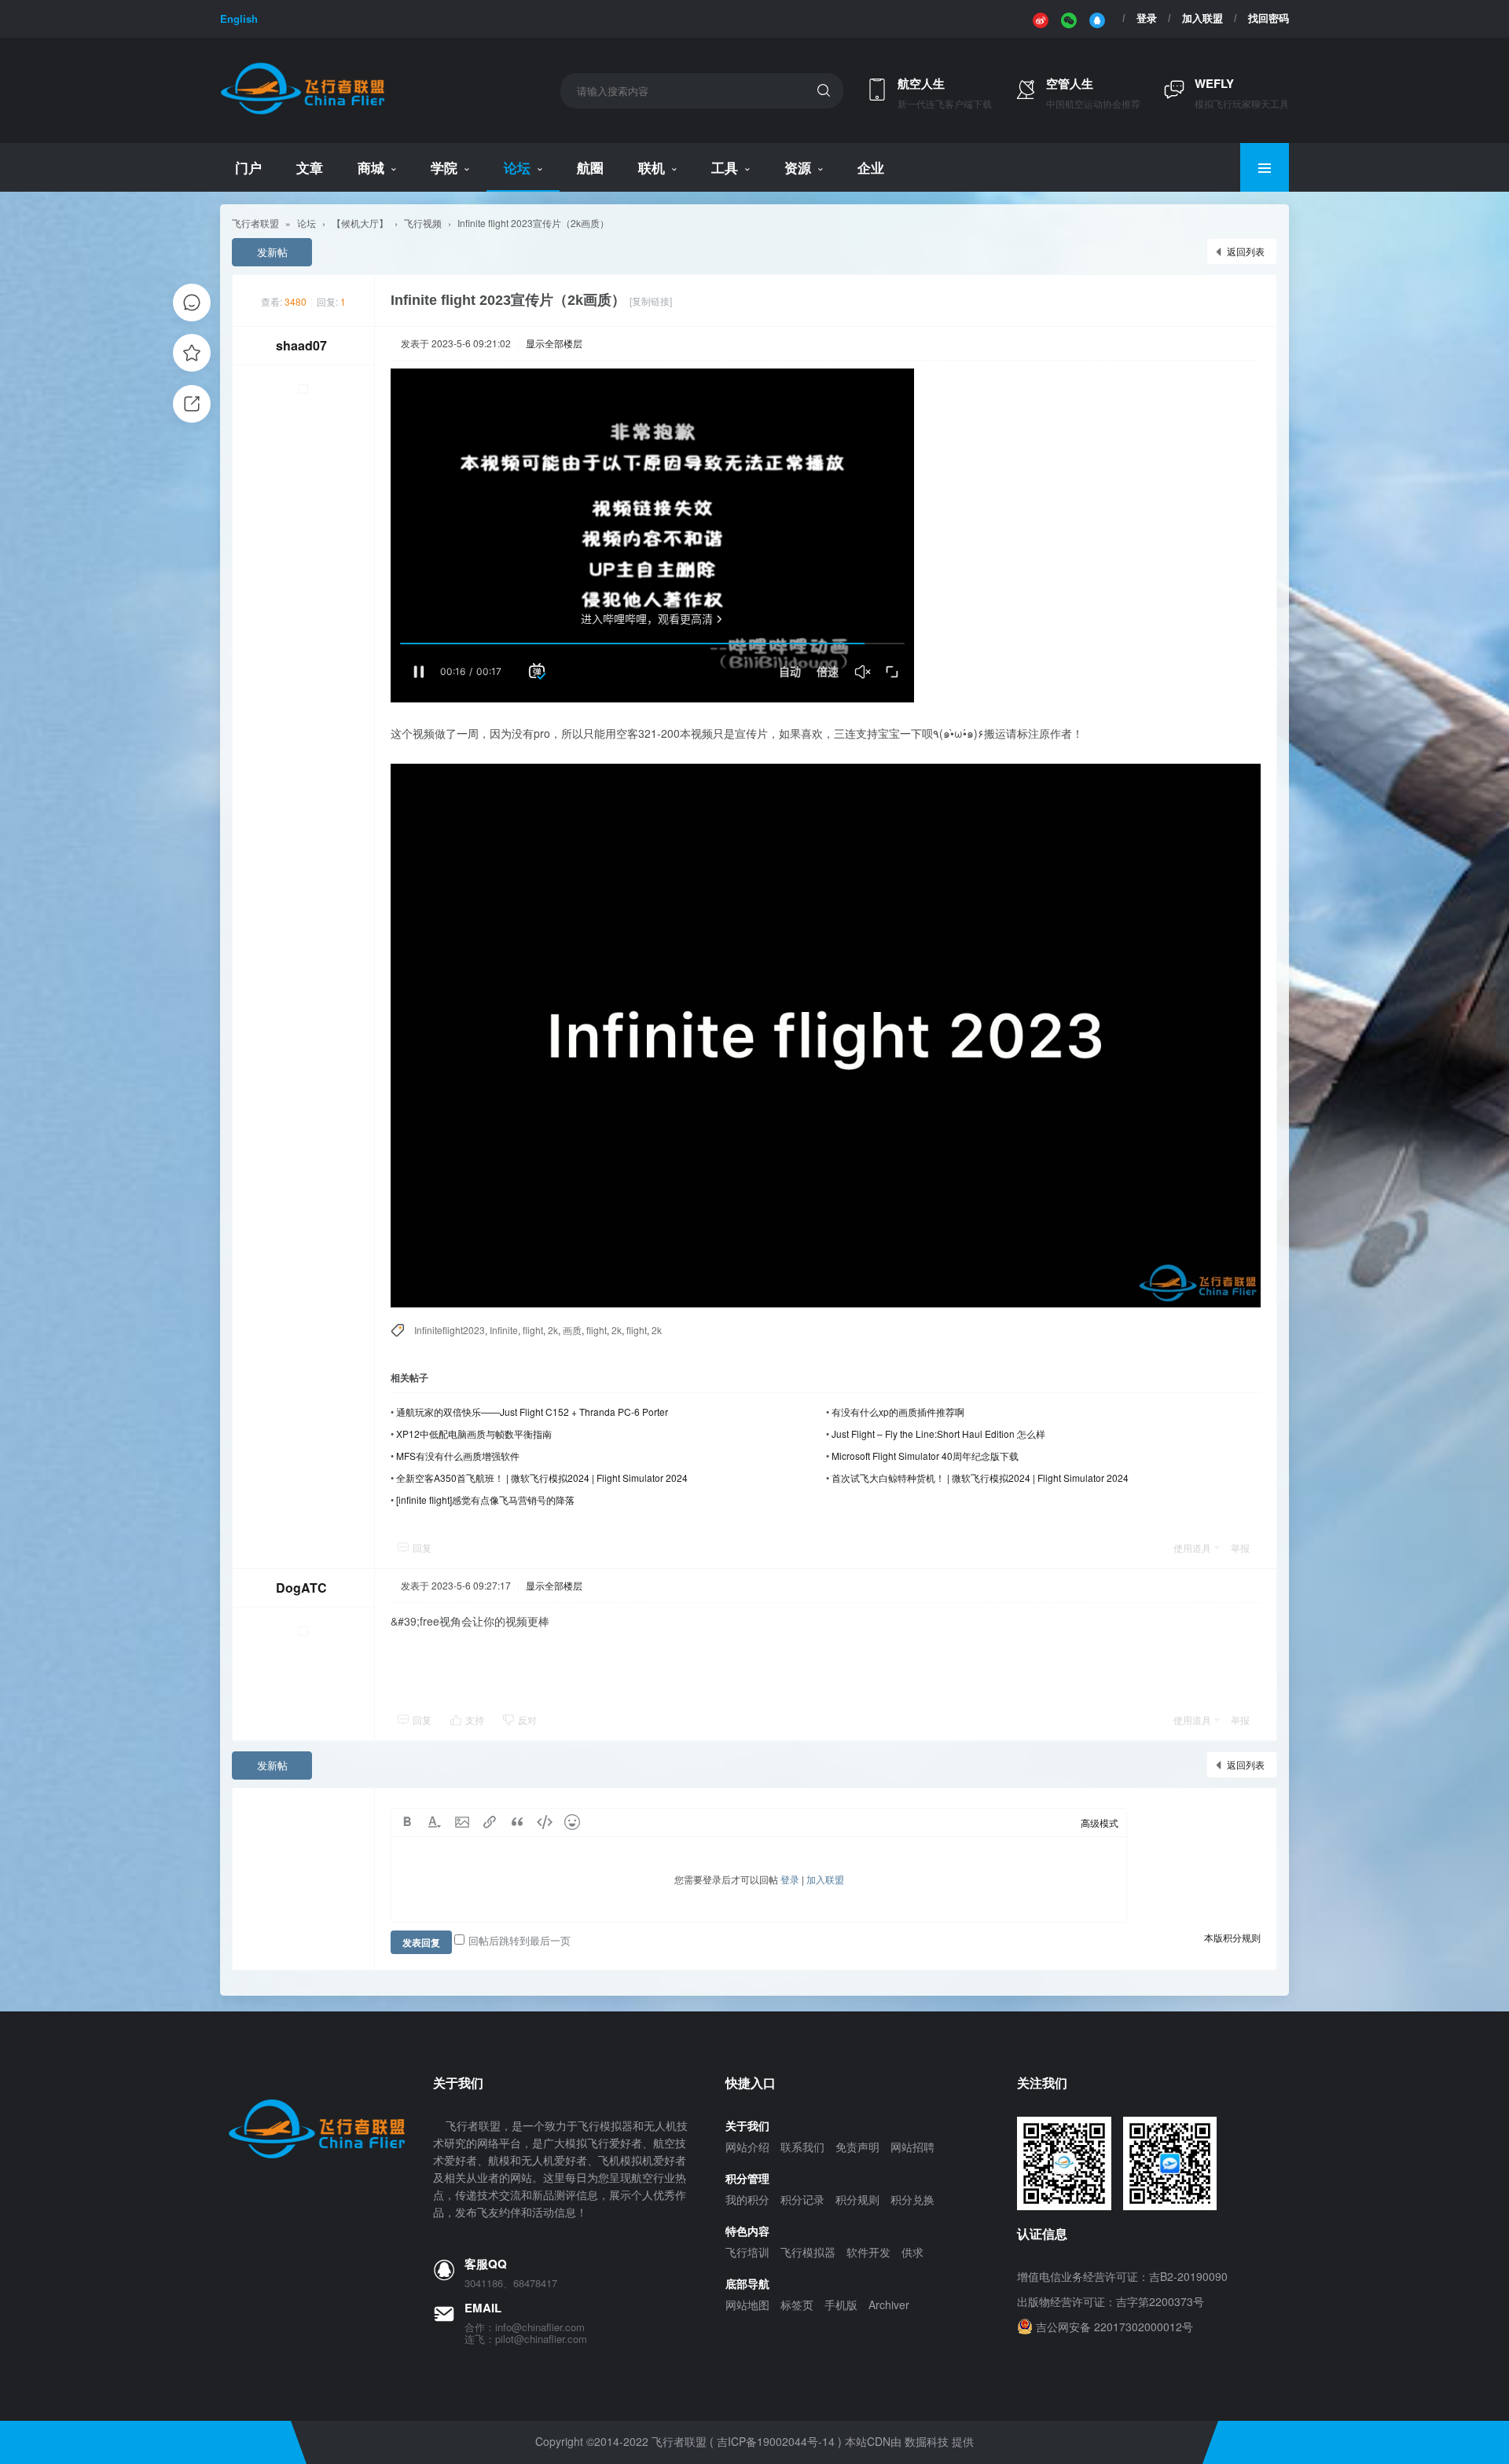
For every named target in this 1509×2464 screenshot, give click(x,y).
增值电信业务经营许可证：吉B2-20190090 (1122, 2276)
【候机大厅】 (360, 223)
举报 (1240, 1547)
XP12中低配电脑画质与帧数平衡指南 (474, 1434)
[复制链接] (651, 301)
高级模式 (1100, 1822)
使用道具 (1192, 1547)
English (239, 18)
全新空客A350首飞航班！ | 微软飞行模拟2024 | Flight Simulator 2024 (542, 1478)
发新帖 (272, 252)
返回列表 (1246, 251)
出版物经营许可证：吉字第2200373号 (1111, 2301)
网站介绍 (747, 2147)
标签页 (797, 2304)
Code (545, 1822)
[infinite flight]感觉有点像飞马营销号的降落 (485, 1500)
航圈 (590, 167)
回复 (422, 1547)
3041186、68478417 (511, 2283)
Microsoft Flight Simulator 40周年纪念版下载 (925, 1456)
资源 (798, 167)
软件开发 (868, 2252)
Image (462, 1822)
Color (435, 1822)
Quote (517, 1822)
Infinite (504, 1330)
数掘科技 (927, 2441)
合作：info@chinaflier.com (525, 2327)
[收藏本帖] (192, 353)
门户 (248, 167)
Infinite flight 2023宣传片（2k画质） (533, 223)
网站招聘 (912, 2147)
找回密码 (1269, 18)
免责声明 (857, 2147)
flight (533, 1330)
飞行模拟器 (808, 2252)
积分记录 (802, 2199)
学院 (444, 167)
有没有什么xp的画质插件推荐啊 (898, 1412)
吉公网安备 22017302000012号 (1114, 2326)
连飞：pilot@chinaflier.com (526, 2339)
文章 (310, 167)
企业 (871, 167)
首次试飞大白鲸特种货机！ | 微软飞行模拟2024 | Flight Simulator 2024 (980, 1478)
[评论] (192, 302)
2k (553, 1330)
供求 (912, 2252)
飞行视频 (423, 223)
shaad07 (301, 345)
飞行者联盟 (255, 223)
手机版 (841, 2304)
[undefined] (1041, 19)
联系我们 (802, 2147)
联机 (652, 167)
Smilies (572, 1822)
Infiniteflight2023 (450, 1330)
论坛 (517, 167)
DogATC (301, 1588)
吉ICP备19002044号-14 (776, 2441)
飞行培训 (747, 2252)
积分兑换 (912, 2199)
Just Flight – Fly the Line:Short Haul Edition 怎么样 (938, 1434)
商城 (371, 167)
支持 (476, 1720)
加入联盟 (1202, 18)
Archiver (889, 2304)
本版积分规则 (1232, 1937)
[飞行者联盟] (302, 112)
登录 (1147, 18)
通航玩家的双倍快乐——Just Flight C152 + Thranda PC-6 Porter (532, 1412)
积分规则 (857, 2199)
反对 (527, 1720)
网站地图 (747, 2304)
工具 (725, 167)
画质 (572, 1330)
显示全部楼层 (554, 343)
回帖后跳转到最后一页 (520, 1940)
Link (490, 1822)
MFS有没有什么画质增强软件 (458, 1456)
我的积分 (747, 2199)
